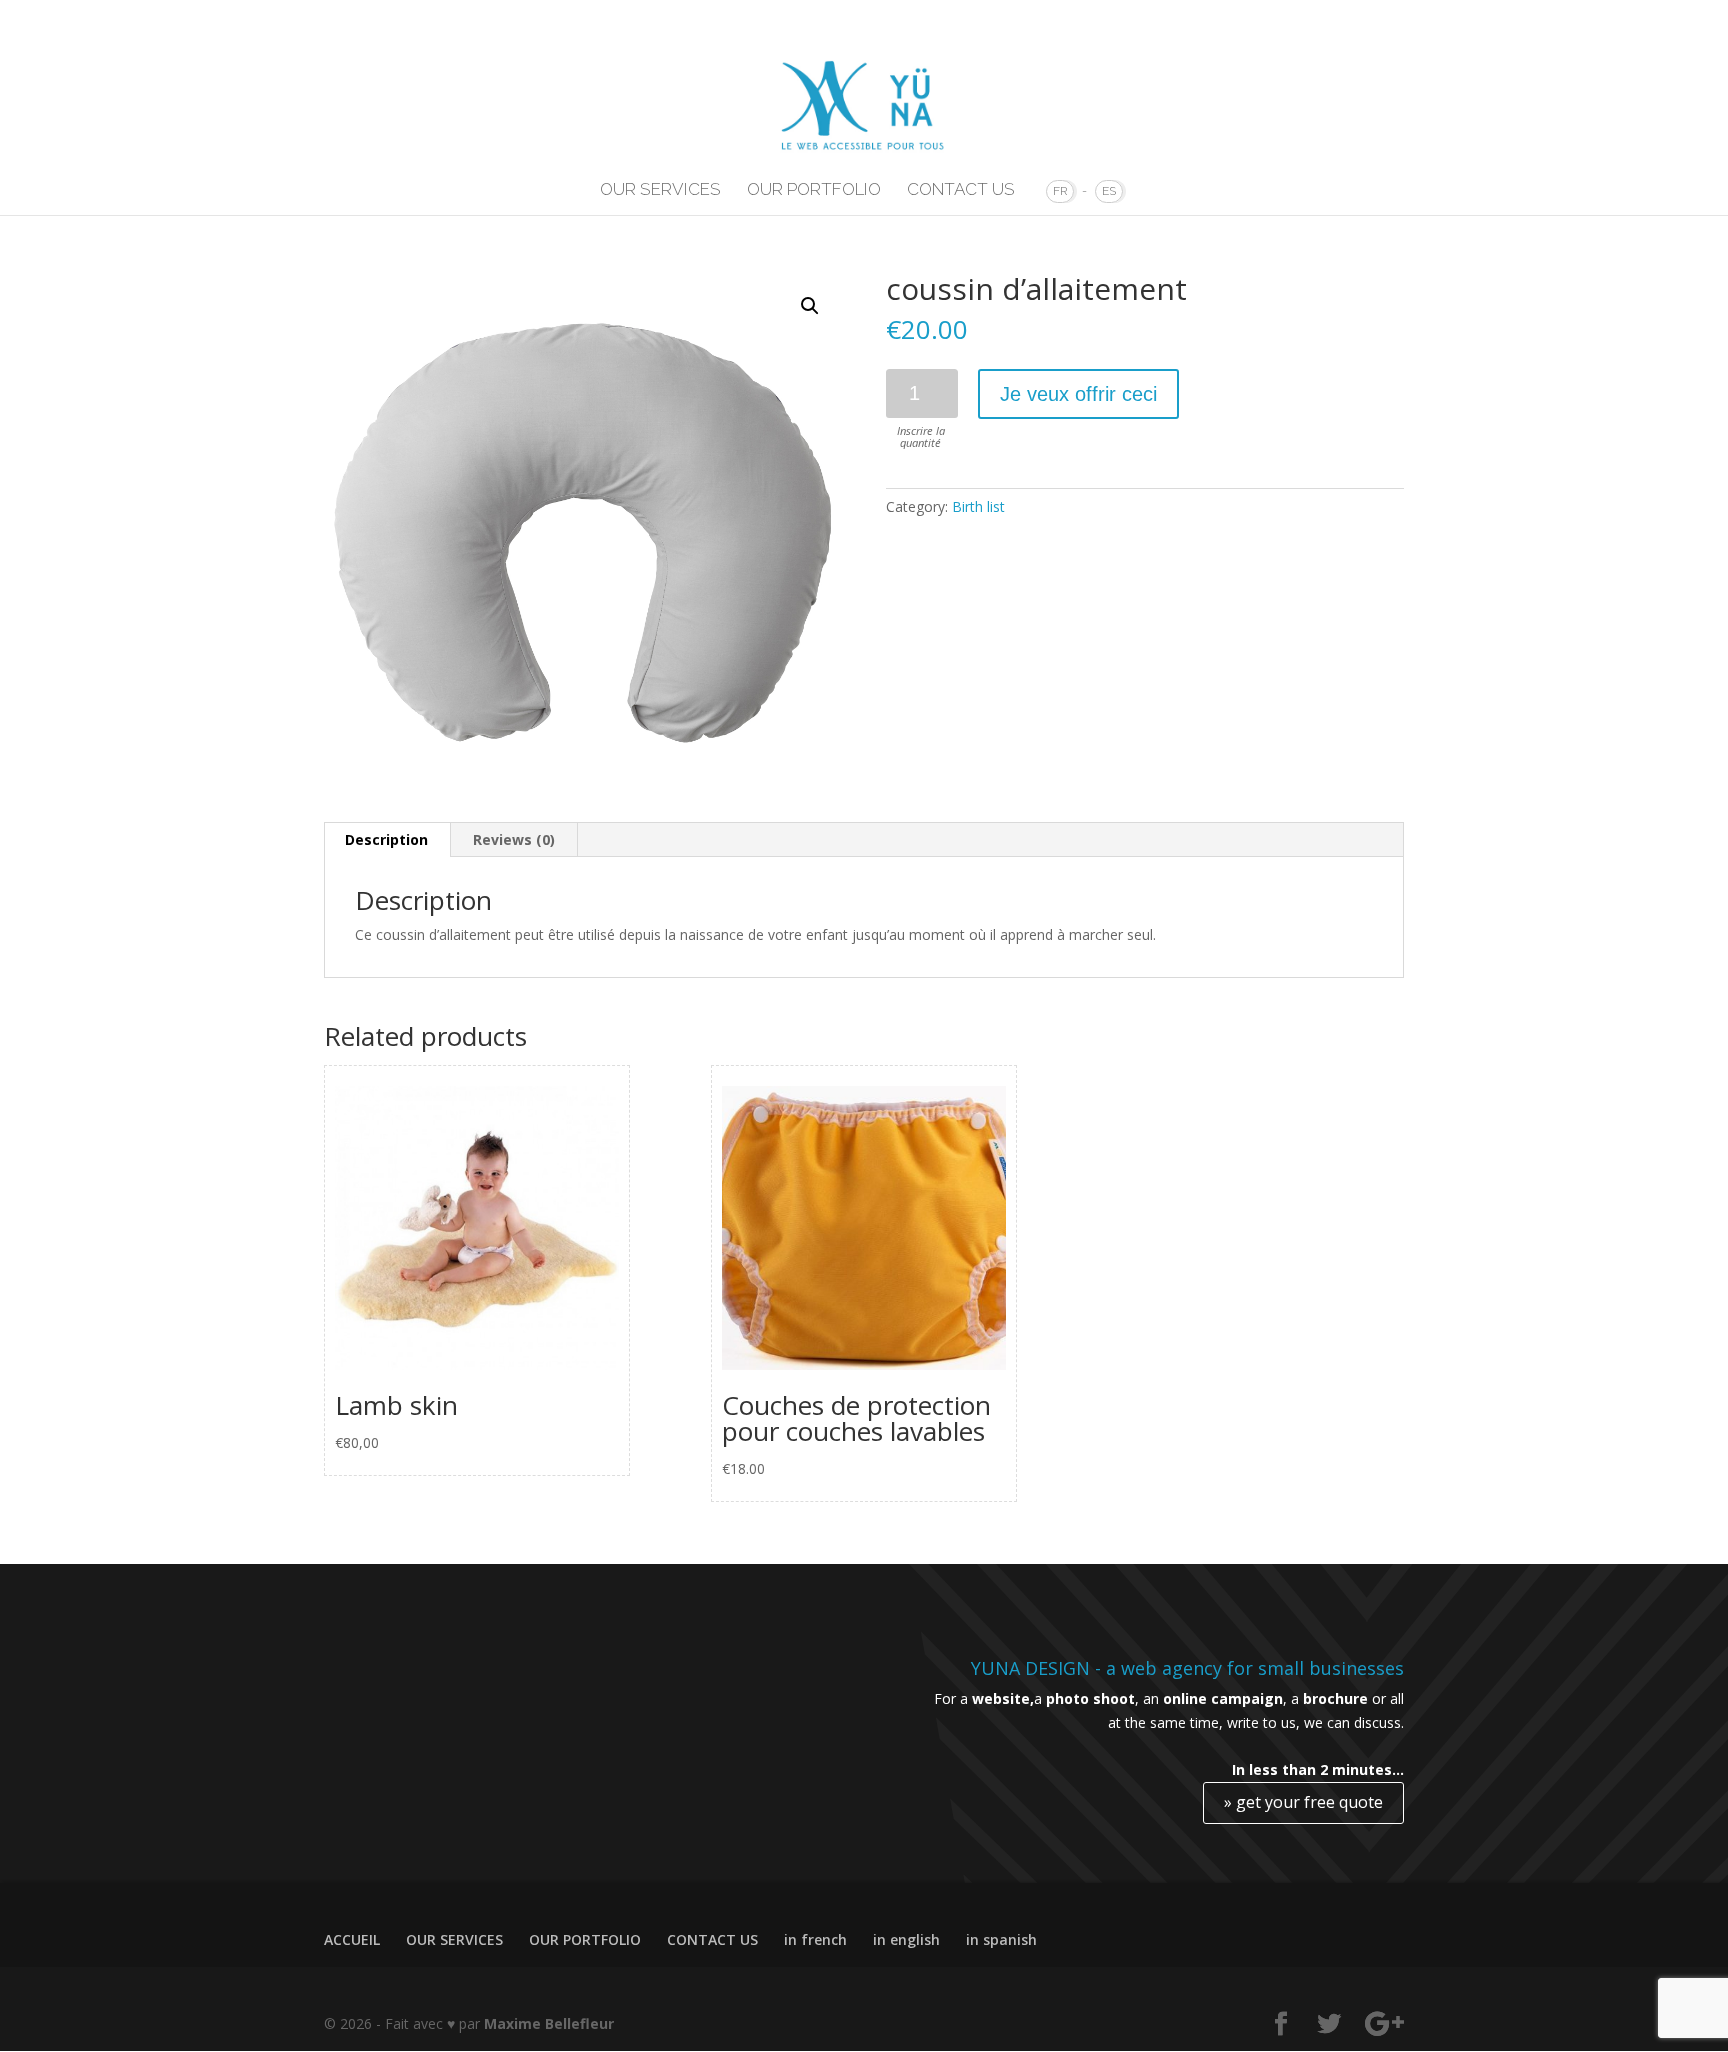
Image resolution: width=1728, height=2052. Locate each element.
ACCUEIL (352, 1939)
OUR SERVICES (660, 190)
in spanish (1001, 1939)
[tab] (387, 840)
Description (386, 839)
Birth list (978, 506)
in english (906, 1939)
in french (815, 1939)
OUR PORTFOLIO (814, 190)
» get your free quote (1303, 1802)
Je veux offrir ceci (1078, 394)
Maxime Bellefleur (549, 2023)
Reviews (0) (514, 839)
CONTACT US (961, 190)
